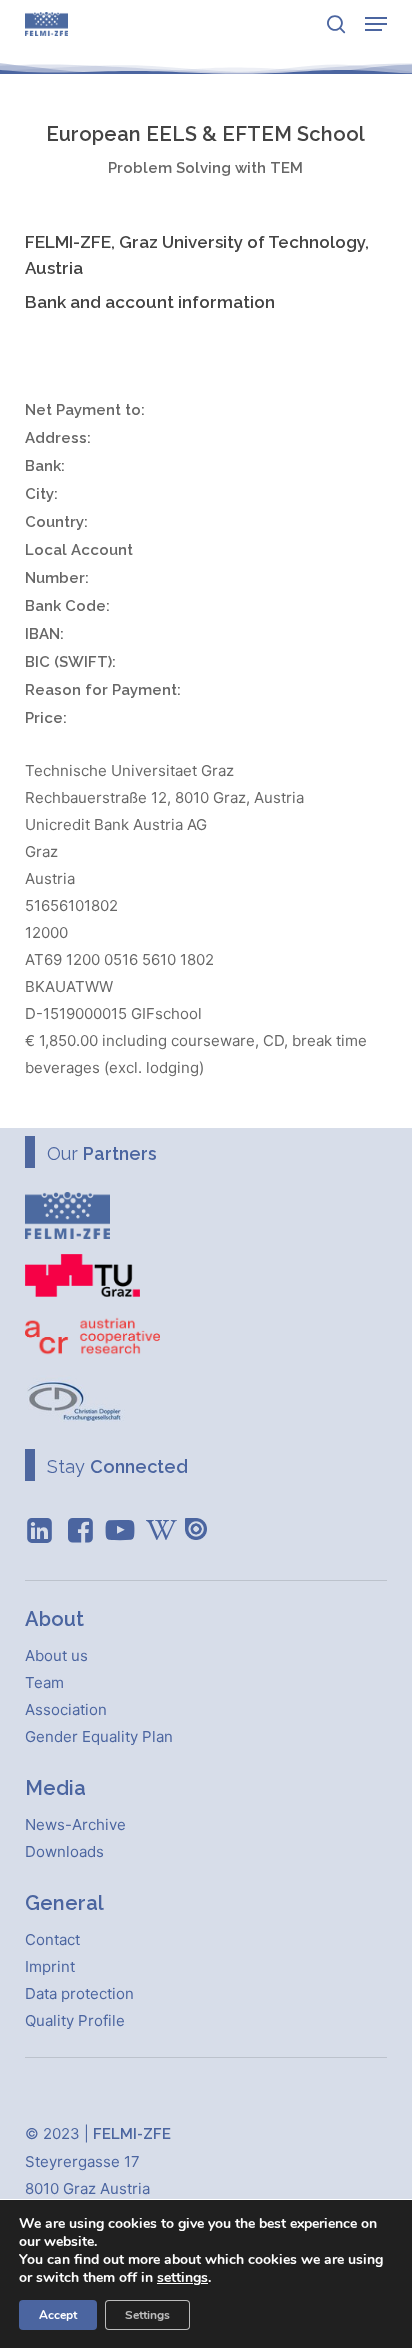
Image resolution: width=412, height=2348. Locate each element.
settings (182, 2278)
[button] (376, 24)
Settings (147, 2315)
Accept (58, 2315)
